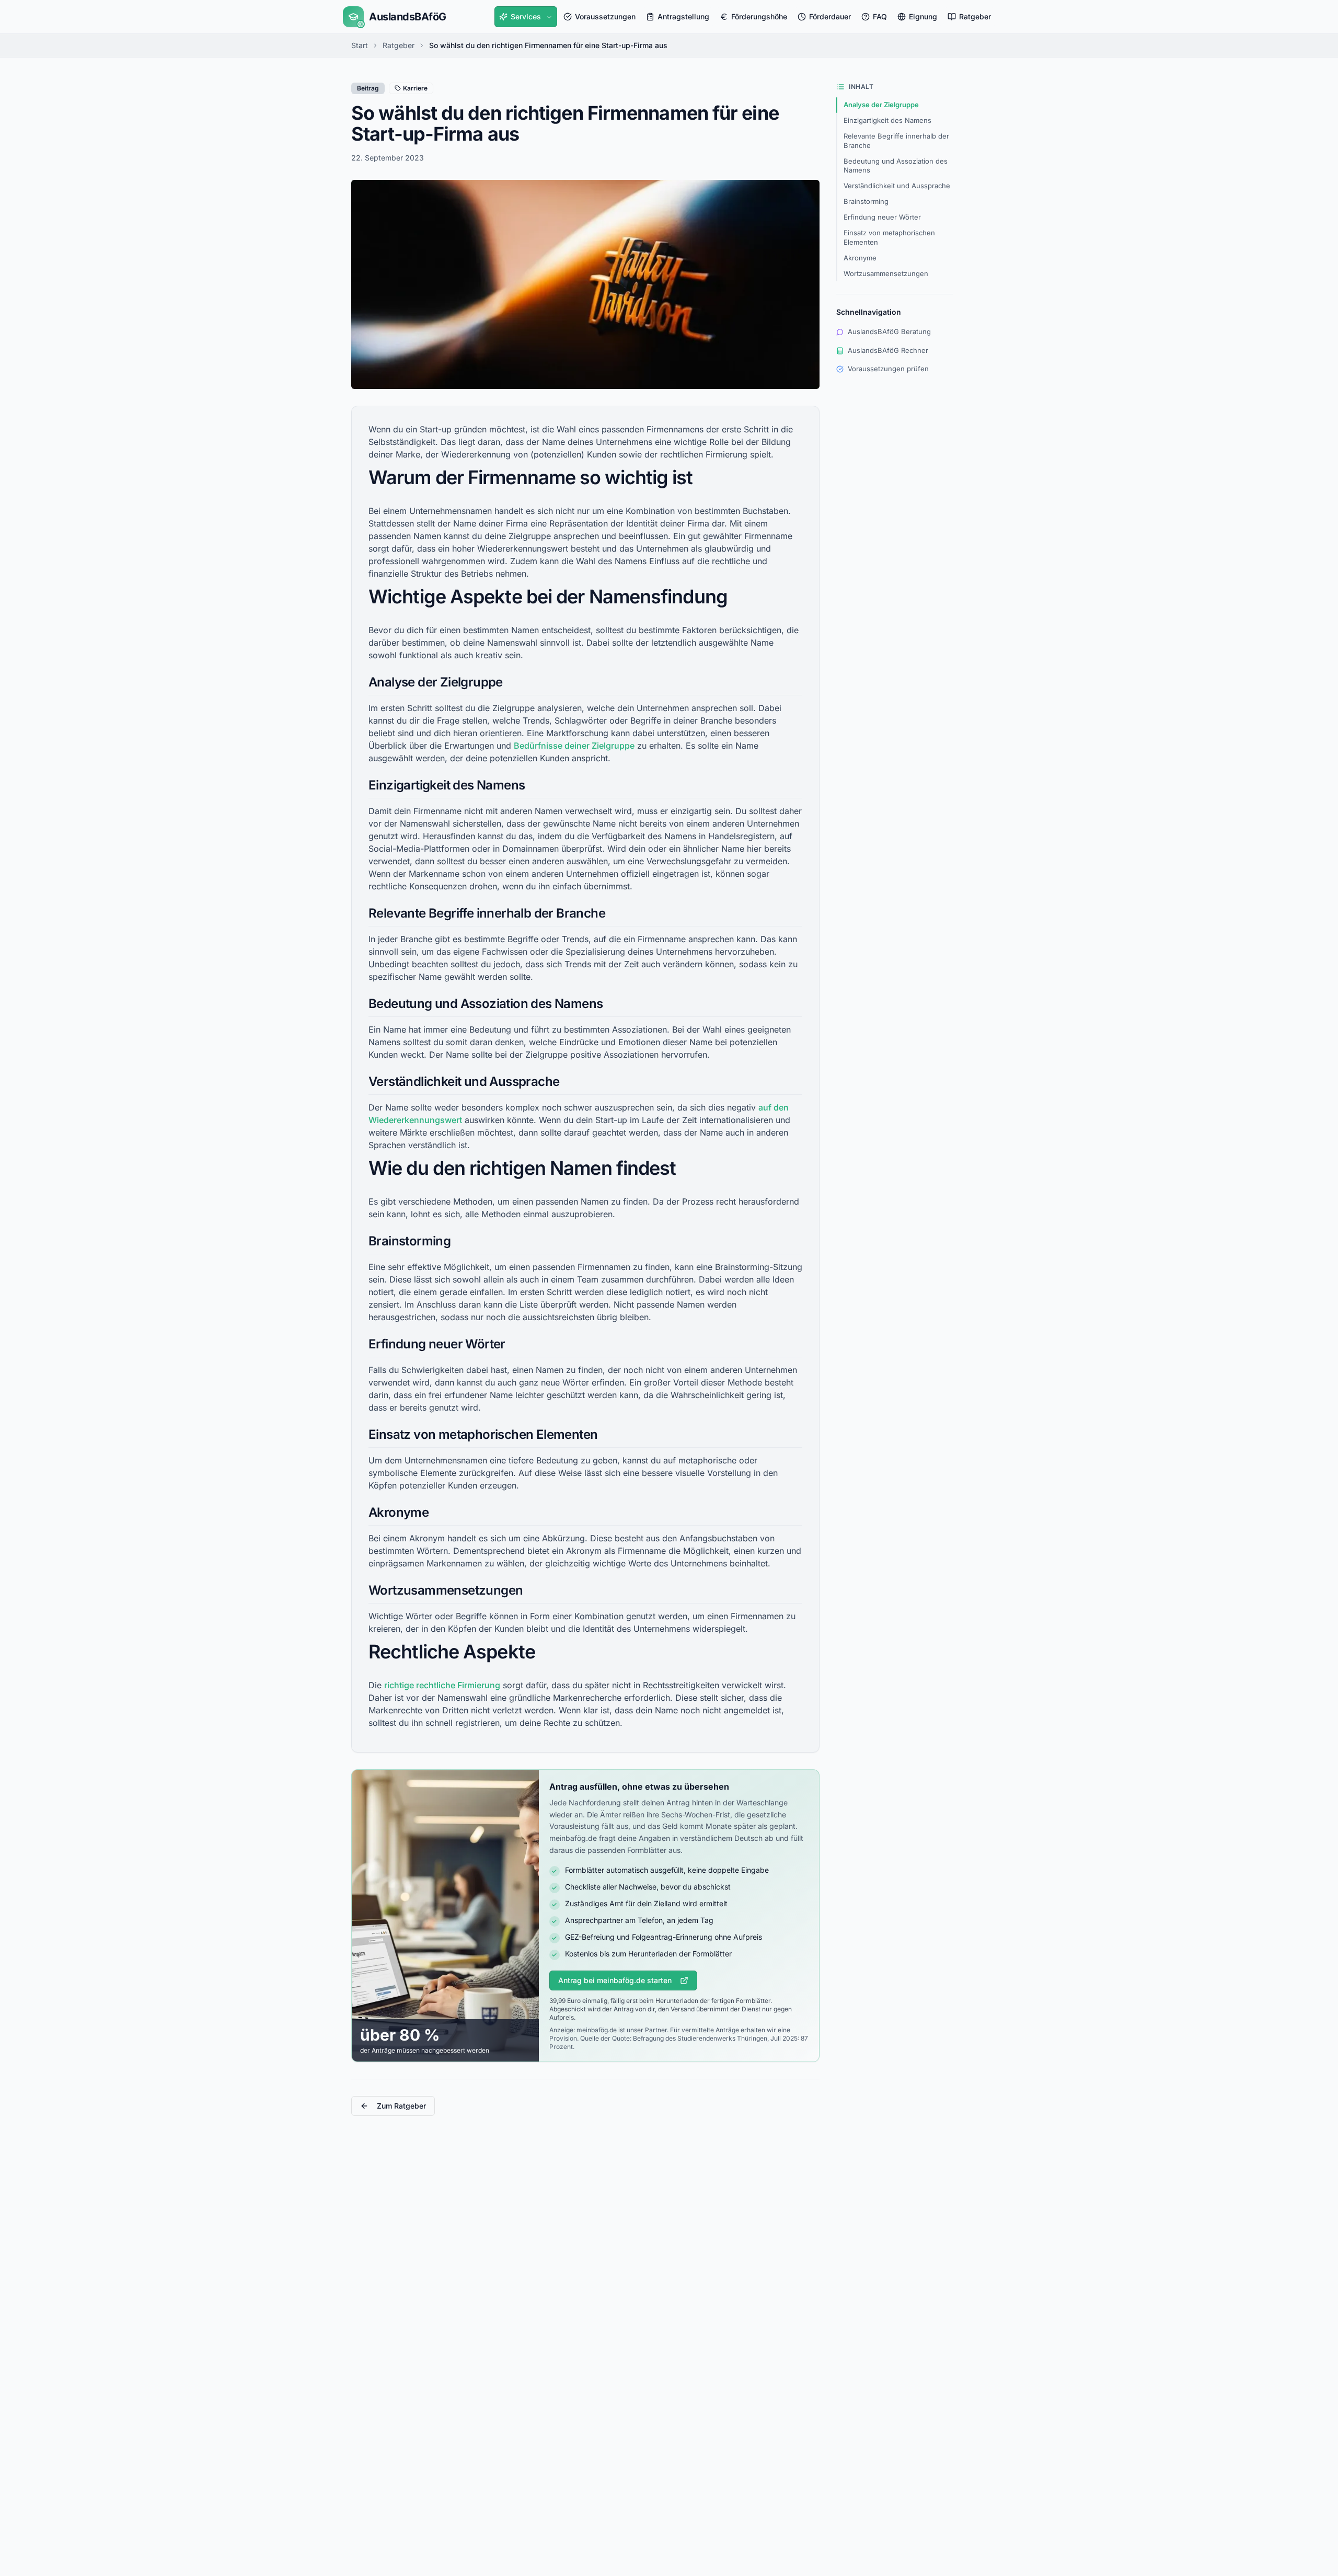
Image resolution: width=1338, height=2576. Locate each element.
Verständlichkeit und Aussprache (897, 186)
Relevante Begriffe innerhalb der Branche (896, 141)
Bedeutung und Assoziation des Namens (896, 166)
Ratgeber (975, 16)
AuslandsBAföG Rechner (888, 350)
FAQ (880, 16)
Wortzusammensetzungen (886, 273)
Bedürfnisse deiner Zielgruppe (574, 746)
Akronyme (860, 258)
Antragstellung (683, 16)
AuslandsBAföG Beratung (889, 331)
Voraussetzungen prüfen (888, 369)
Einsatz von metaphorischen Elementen (889, 237)
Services (526, 16)
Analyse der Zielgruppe (881, 105)
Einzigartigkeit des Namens (887, 120)
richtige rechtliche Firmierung (442, 1685)
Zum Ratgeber (401, 2106)
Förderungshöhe (759, 16)
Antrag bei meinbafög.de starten (615, 1980)
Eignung (923, 16)
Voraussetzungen (605, 16)
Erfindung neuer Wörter (882, 217)
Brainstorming (866, 201)
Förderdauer (830, 16)
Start (360, 45)
